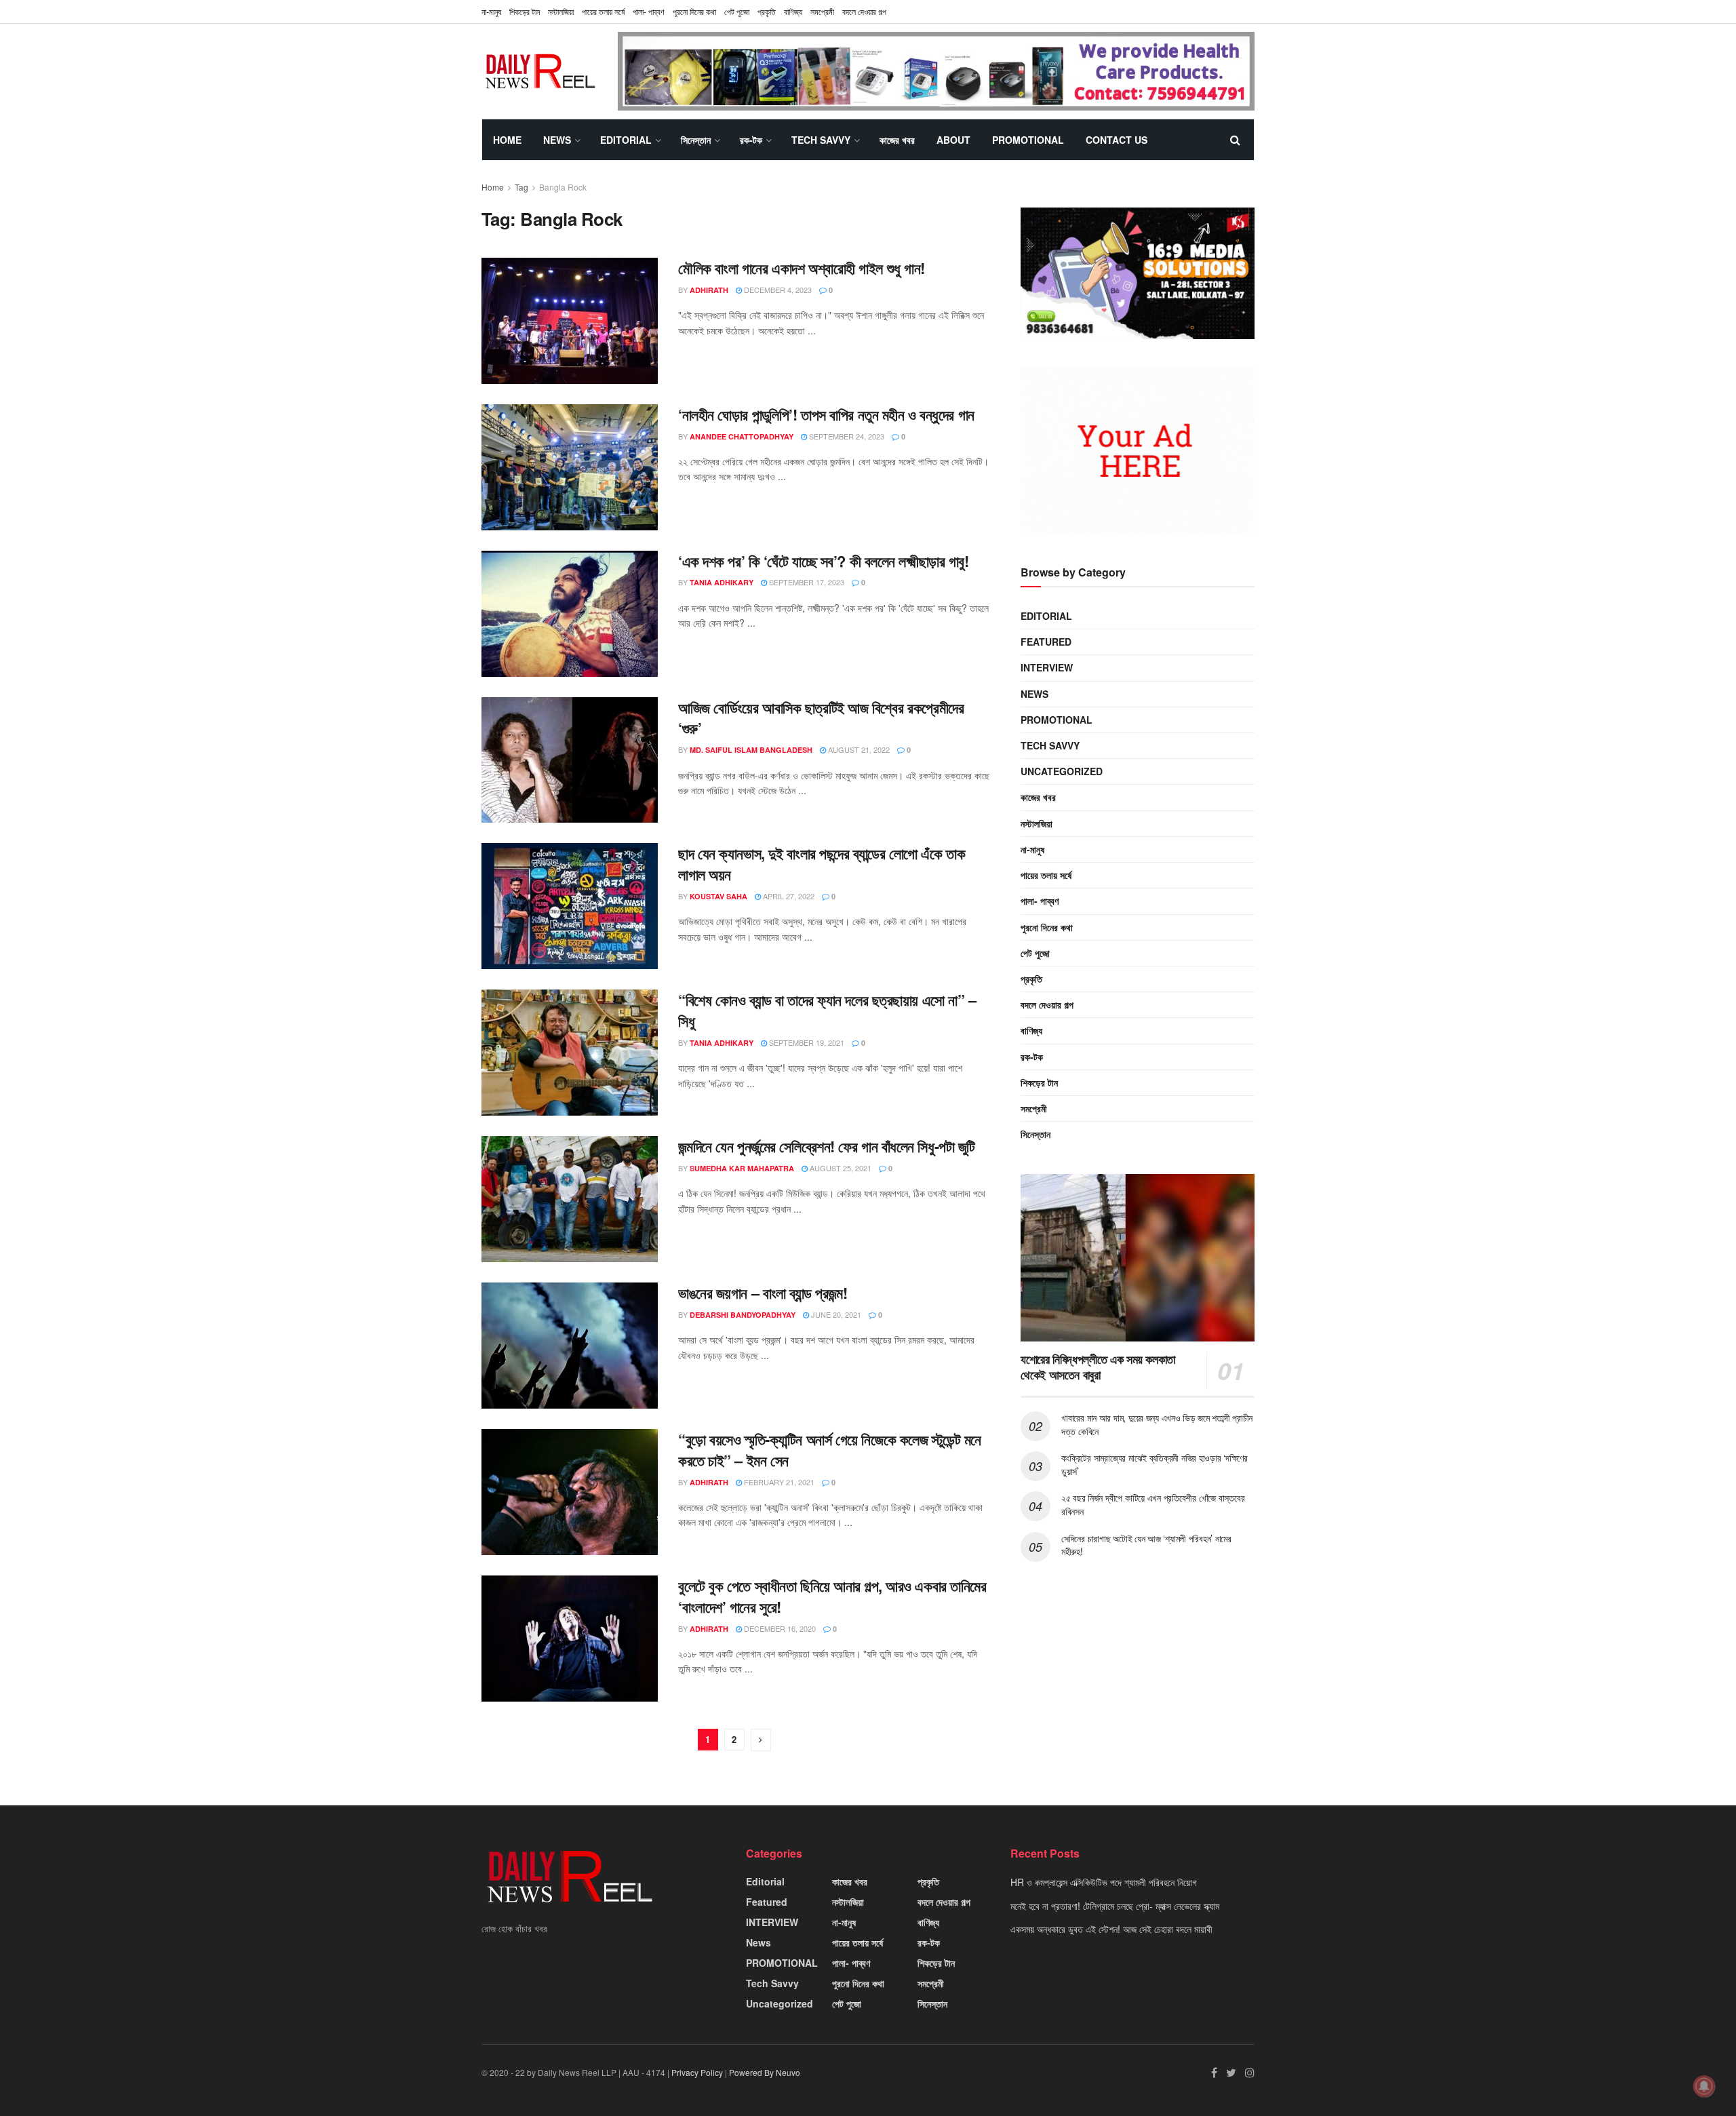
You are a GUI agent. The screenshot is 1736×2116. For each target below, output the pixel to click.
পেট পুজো (737, 11)
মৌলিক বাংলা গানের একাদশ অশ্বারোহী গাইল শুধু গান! (802, 268)
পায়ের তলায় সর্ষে (1046, 875)
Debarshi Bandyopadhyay (743, 1315)
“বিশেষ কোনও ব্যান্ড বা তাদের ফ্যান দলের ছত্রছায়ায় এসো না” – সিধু (827, 1010)
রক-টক (751, 140)
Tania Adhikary (722, 582)
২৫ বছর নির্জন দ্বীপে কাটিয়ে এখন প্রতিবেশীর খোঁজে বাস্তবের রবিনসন (1153, 1504)
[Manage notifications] (1704, 2086)
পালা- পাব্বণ (649, 11)
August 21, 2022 (858, 749)
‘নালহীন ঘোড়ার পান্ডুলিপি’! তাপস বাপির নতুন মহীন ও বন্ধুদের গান (826, 414)
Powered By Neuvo (765, 2072)
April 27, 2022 (788, 896)
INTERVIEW (1047, 667)
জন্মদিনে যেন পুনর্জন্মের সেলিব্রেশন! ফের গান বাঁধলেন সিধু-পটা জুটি (827, 1146)
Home (507, 140)
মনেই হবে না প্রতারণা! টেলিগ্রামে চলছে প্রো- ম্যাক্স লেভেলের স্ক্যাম (1115, 1906)
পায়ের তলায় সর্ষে (603, 11)
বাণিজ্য (793, 11)
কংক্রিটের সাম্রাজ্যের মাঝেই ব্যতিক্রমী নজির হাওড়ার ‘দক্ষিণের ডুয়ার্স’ (1155, 1464)
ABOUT (953, 140)
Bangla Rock (563, 187)
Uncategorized (1062, 771)
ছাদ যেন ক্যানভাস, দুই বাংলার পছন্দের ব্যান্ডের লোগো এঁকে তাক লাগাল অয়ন (822, 864)
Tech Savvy (821, 140)
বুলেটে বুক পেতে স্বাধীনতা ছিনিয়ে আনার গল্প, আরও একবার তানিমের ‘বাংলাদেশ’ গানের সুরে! (832, 1596)
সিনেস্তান (696, 140)
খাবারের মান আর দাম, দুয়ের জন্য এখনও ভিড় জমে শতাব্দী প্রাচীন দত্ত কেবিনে (1157, 1424)
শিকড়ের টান (525, 11)
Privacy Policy (697, 2072)
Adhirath (709, 290)
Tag (521, 187)
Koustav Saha (718, 896)
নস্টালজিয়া (561, 11)
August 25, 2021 (840, 1168)
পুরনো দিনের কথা (694, 11)
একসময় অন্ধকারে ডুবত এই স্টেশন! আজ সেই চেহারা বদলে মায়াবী (1111, 1929)
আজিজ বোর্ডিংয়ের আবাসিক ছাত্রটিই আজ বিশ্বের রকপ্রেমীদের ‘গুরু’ (821, 718)
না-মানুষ (491, 11)
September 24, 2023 (846, 436)
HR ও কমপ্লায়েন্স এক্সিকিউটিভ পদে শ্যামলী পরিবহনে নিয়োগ (1104, 1882)
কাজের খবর (897, 140)
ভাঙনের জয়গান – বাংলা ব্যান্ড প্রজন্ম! (763, 1293)
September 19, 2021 (806, 1042)
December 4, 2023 (777, 290)
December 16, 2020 (779, 1628)
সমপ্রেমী (822, 11)
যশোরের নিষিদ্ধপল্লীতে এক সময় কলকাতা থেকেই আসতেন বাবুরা (1098, 1367)
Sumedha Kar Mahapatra (742, 1168)
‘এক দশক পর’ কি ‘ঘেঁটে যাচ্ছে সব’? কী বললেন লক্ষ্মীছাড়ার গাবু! (824, 561)
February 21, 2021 (778, 1482)
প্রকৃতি (767, 11)
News (557, 140)
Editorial (626, 140)
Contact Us (1117, 140)
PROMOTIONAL (1028, 140)
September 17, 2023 (806, 582)
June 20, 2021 (835, 1314)
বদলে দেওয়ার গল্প (864, 11)
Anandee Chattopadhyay (742, 436)
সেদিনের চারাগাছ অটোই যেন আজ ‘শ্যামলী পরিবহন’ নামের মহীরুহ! (1146, 1545)
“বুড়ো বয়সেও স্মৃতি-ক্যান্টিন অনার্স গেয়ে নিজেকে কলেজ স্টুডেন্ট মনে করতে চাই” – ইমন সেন (830, 1450)
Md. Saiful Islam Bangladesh (751, 750)
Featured (1046, 642)
